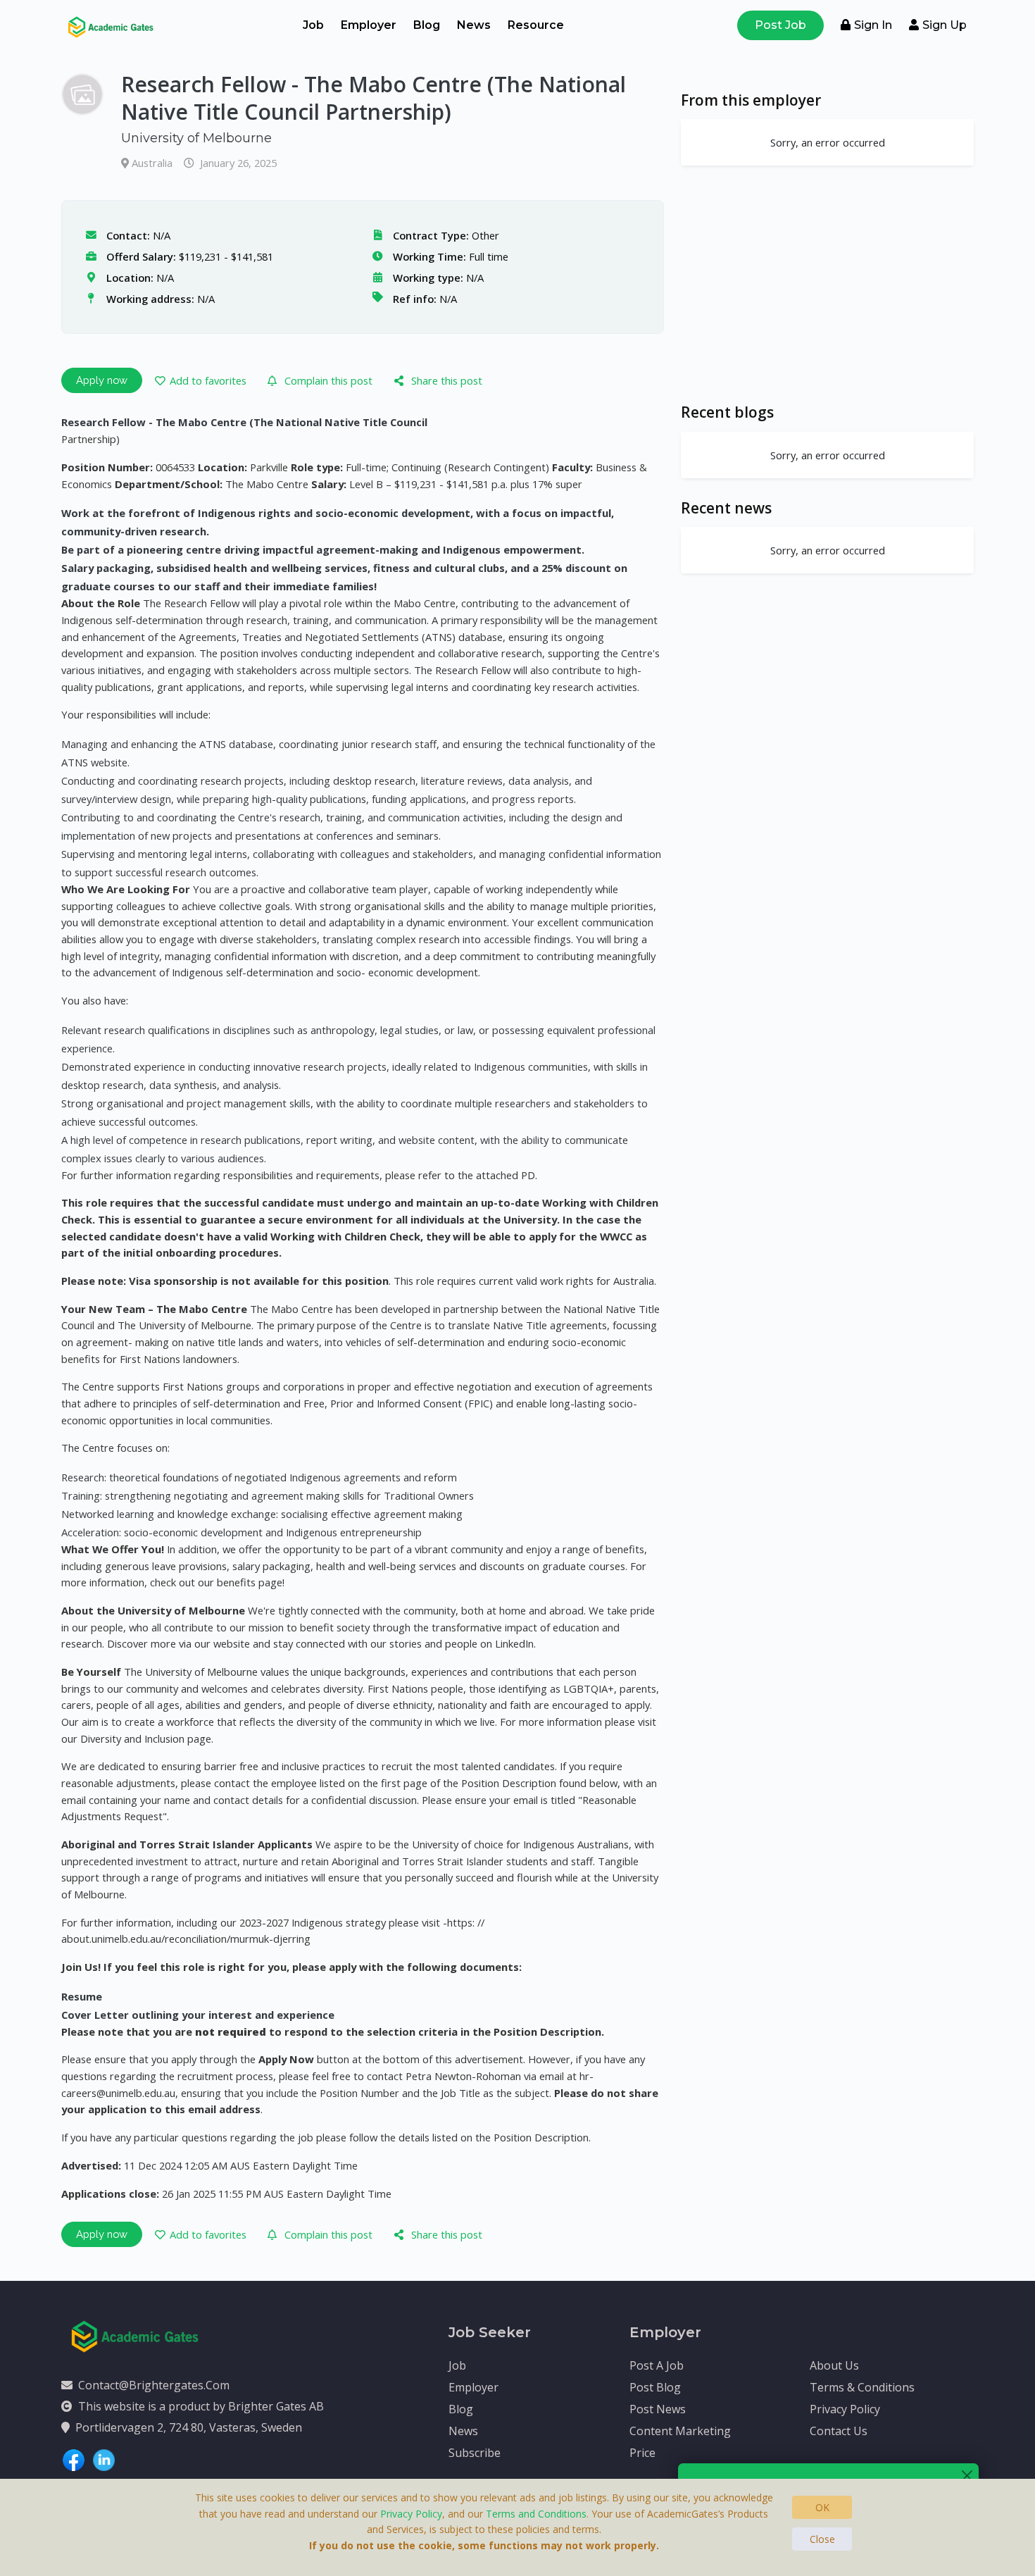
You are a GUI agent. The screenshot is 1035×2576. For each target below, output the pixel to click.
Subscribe (475, 2453)
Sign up (945, 25)
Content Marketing (680, 2431)
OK (822, 2507)
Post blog (655, 2387)
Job (313, 25)
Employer (369, 25)
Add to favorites (208, 380)
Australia (153, 163)
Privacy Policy (845, 2409)
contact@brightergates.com (154, 2385)
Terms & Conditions (862, 2387)
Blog (427, 25)
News (474, 25)
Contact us (839, 2431)
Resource (536, 25)
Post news (658, 2409)
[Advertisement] (827, 284)
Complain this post (328, 380)
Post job (780, 25)
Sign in (873, 25)
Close (822, 2539)
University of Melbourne (196, 138)
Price (642, 2453)
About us (834, 2365)
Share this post (447, 380)
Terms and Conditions (536, 2514)
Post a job (657, 2365)
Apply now (102, 380)
